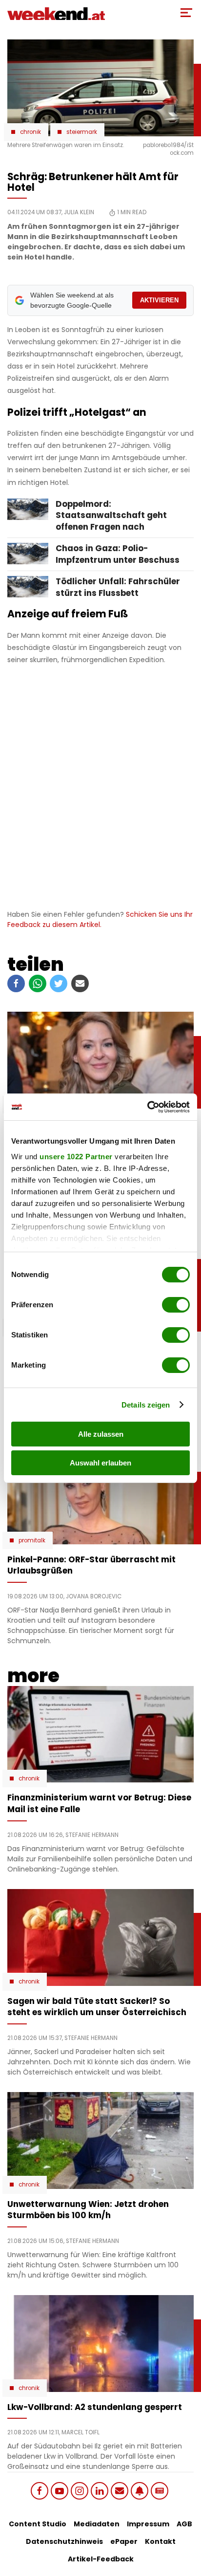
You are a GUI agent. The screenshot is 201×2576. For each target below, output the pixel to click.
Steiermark (82, 132)
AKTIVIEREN (159, 300)
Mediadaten (97, 2524)
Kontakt (160, 2541)
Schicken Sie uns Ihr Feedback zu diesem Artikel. (100, 919)
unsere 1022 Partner (76, 1157)
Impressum (148, 2524)
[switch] (176, 1305)
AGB (184, 2524)
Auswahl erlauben (100, 1463)
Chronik (30, 132)
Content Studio (38, 2524)
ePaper (124, 2541)
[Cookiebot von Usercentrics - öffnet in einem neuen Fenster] (147, 1107)
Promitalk (32, 1540)
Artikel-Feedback (101, 2559)
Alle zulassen (101, 1434)
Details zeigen (146, 1405)
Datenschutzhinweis (64, 2541)
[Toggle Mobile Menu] (186, 13)
